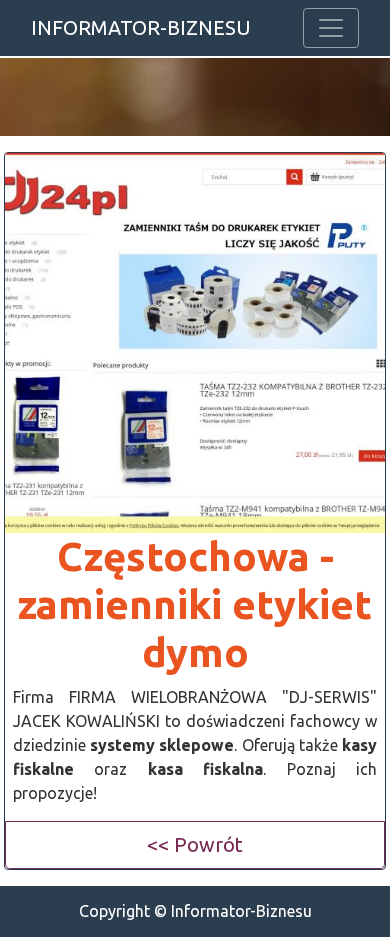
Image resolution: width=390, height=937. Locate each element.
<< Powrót (195, 844)
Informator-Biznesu (141, 27)
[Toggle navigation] (331, 28)
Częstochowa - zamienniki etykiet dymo (195, 604)
